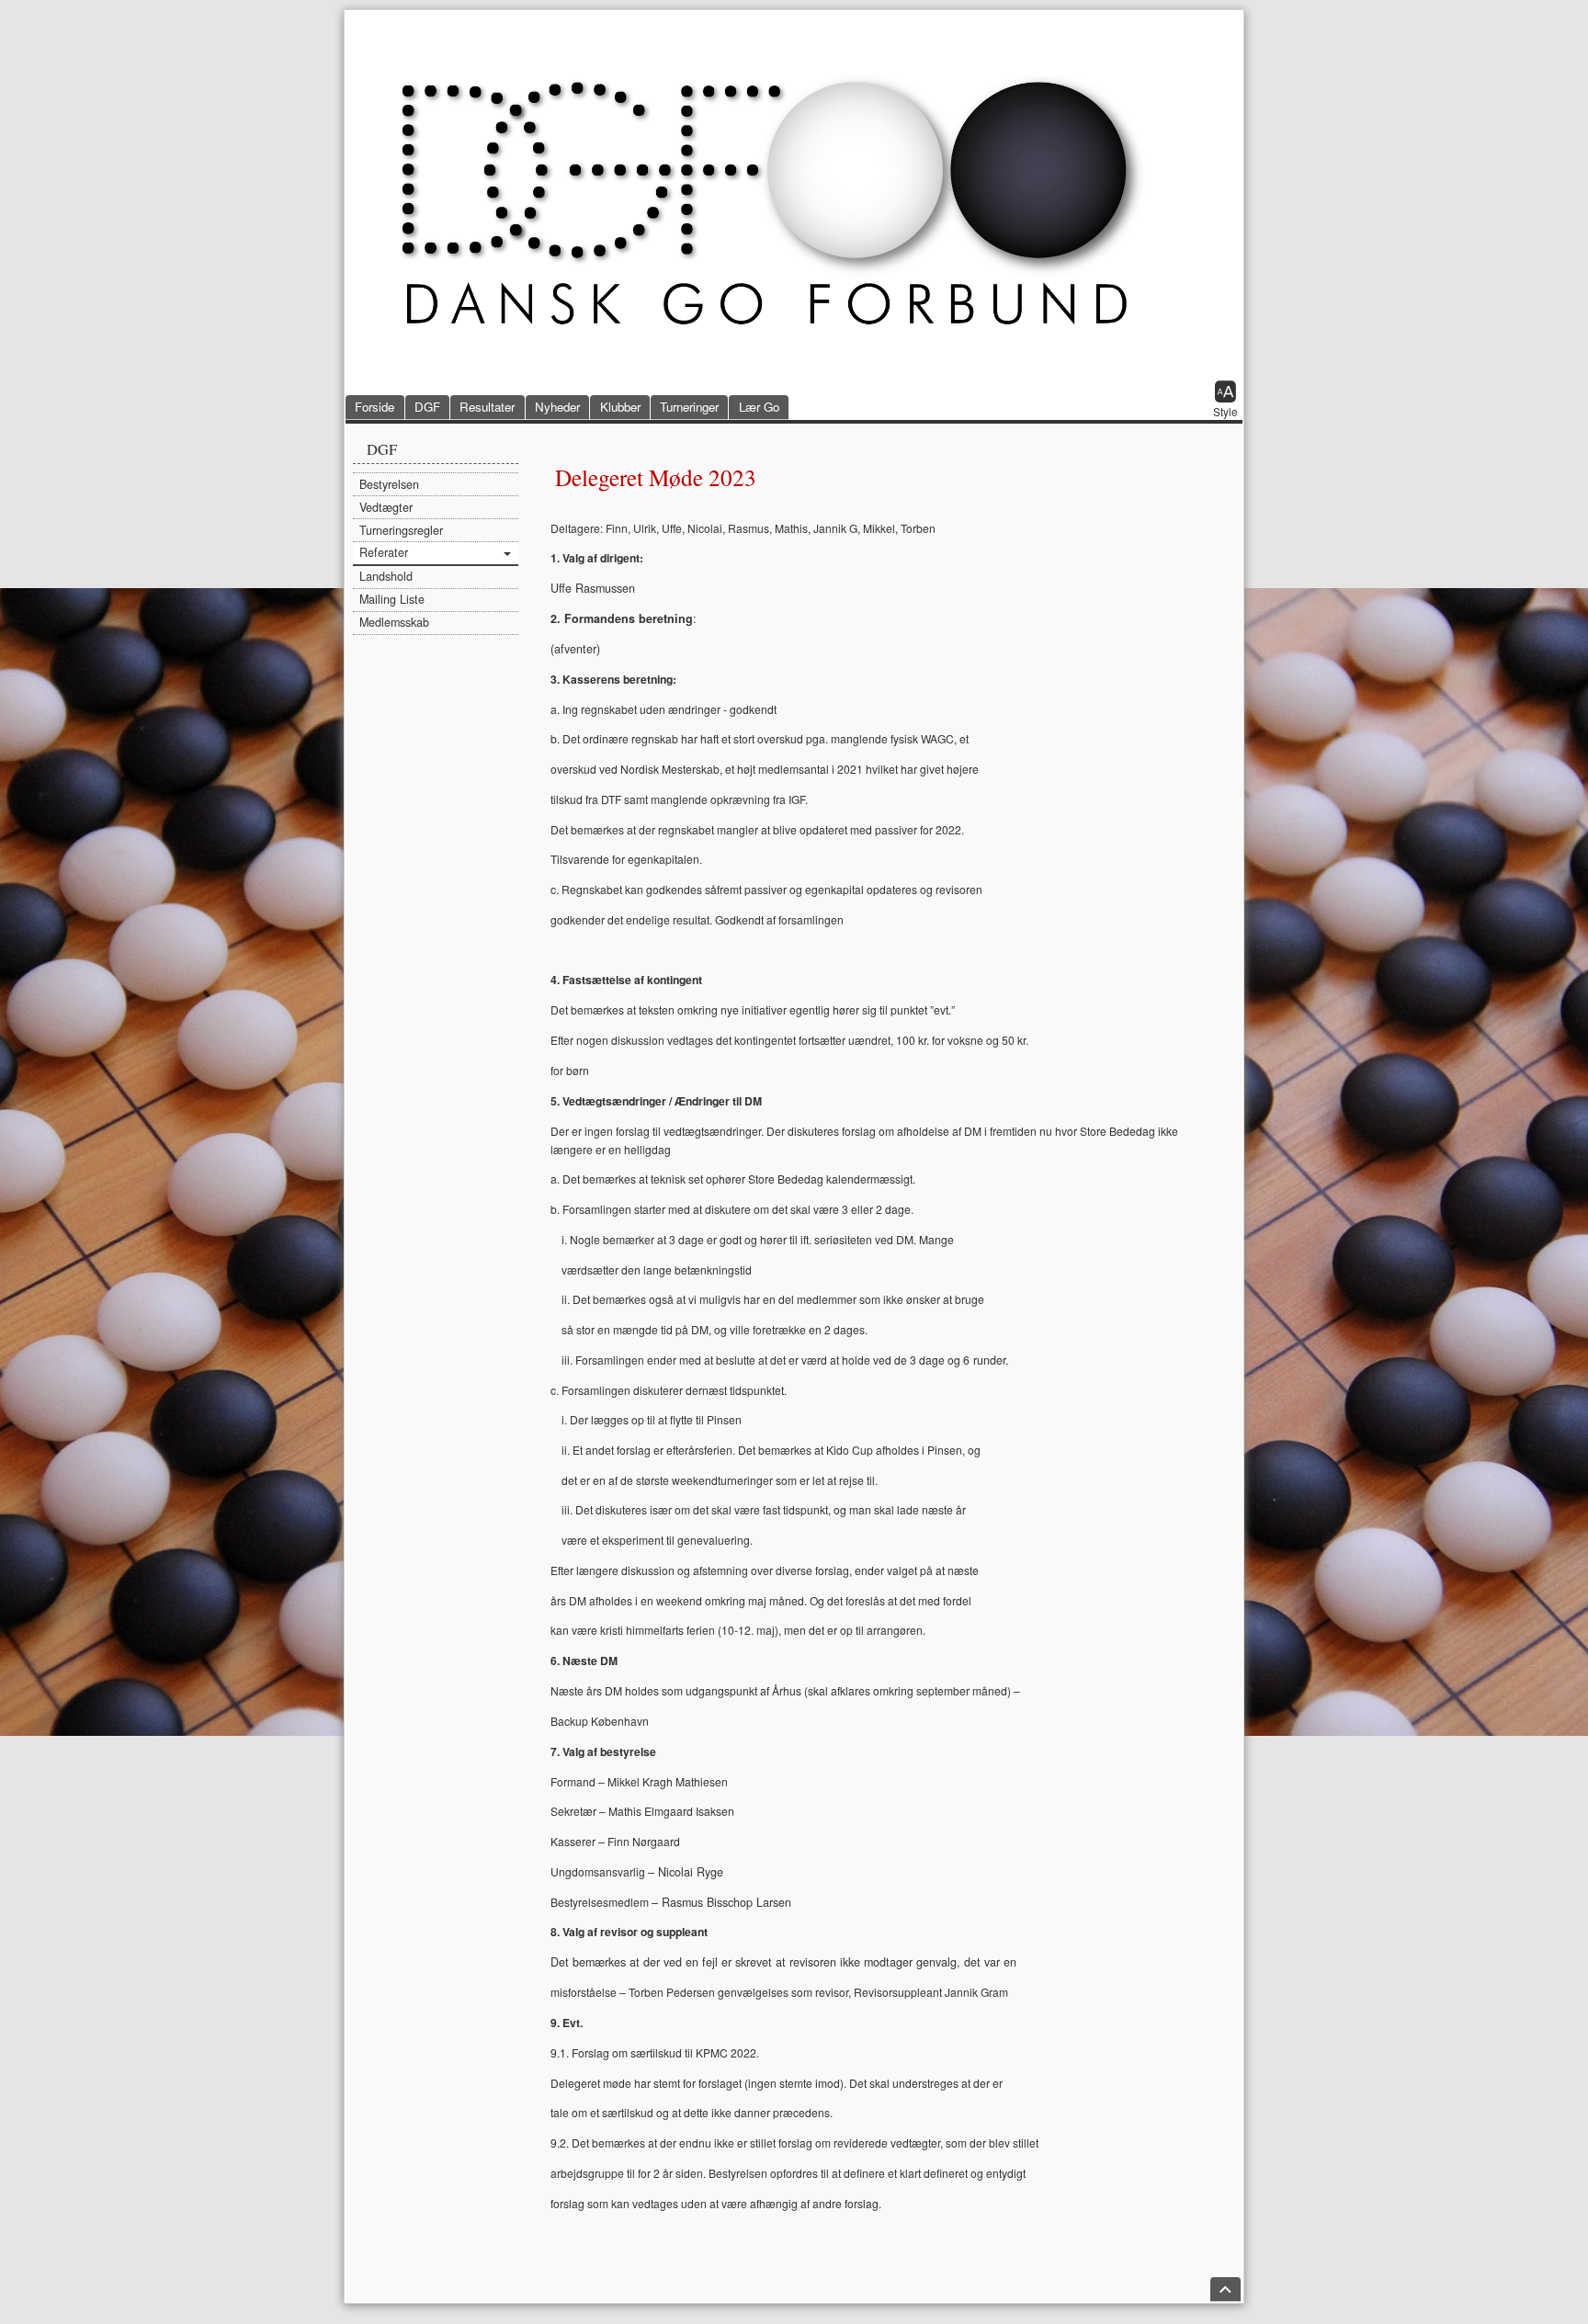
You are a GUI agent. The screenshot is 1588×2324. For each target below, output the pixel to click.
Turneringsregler (401, 530)
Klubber (620, 407)
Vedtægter (386, 507)
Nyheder (557, 407)
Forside (374, 407)
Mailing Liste (392, 599)
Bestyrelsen (389, 484)
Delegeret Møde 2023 (656, 477)
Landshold (386, 576)
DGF (427, 407)
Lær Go (759, 407)
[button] (1225, 401)
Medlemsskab (394, 622)
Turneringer (689, 407)
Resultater (487, 407)
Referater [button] (384, 552)
